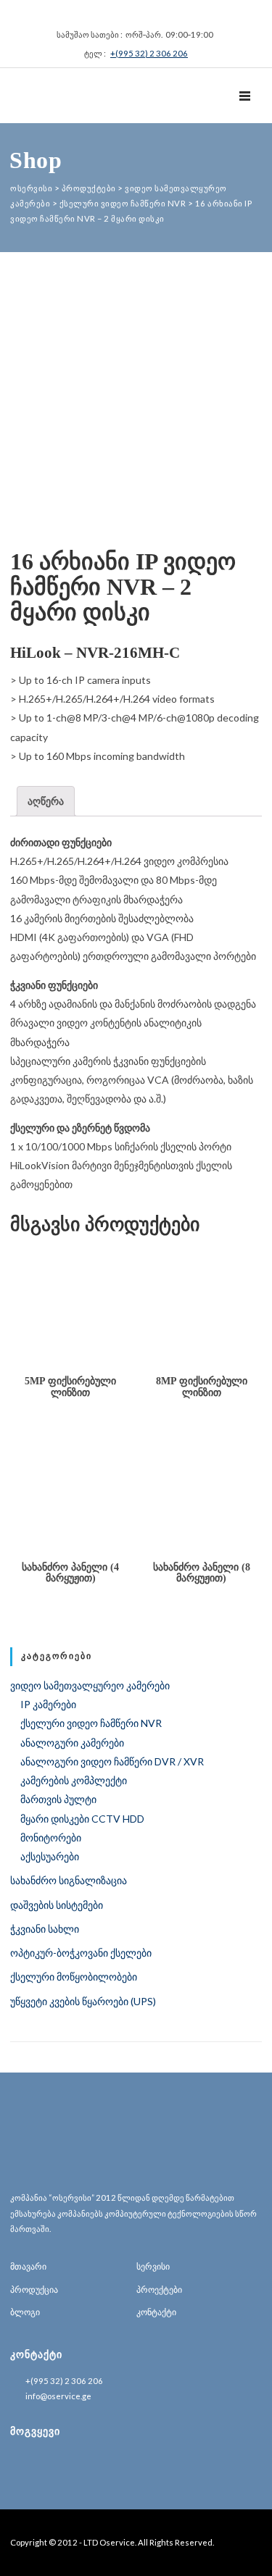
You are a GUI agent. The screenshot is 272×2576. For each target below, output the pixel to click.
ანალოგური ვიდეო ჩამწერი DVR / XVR (112, 1761)
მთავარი (28, 2266)
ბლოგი (25, 2312)
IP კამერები (48, 1704)
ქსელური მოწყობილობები (74, 1977)
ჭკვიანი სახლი (45, 1929)
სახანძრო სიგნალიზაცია (69, 1880)
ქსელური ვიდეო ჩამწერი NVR (91, 1723)
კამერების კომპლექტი (74, 1780)
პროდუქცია (34, 2289)
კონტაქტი (156, 2312)
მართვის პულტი (58, 1799)
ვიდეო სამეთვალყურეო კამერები (90, 1685)
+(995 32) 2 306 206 (149, 53)
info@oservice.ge (58, 2396)
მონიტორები (51, 1837)
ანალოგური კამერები (72, 1743)
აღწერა (46, 801)
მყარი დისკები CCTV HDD (82, 1819)
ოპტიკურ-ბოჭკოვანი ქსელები (81, 1953)
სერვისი (153, 2266)
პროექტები (159, 2289)
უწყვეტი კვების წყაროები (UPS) (83, 2001)
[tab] (46, 801)
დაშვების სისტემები (57, 1905)
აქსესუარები (50, 1856)
